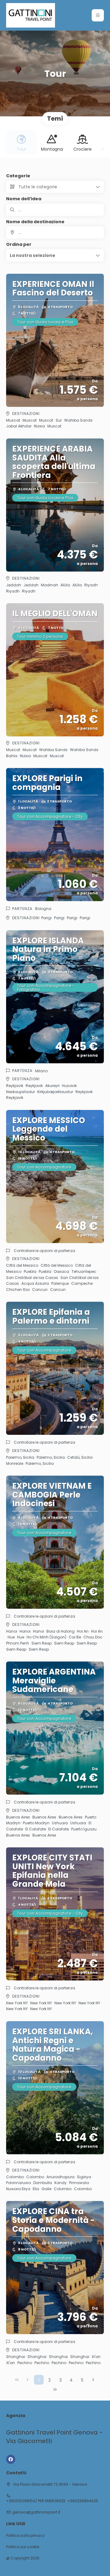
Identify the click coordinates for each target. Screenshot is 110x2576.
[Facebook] (11, 2459)
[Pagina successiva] (93, 2380)
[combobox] (55, 232)
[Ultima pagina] (55, 2390)
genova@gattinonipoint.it (36, 2512)
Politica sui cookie (23, 2547)
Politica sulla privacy (25, 2536)
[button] (98, 15)
